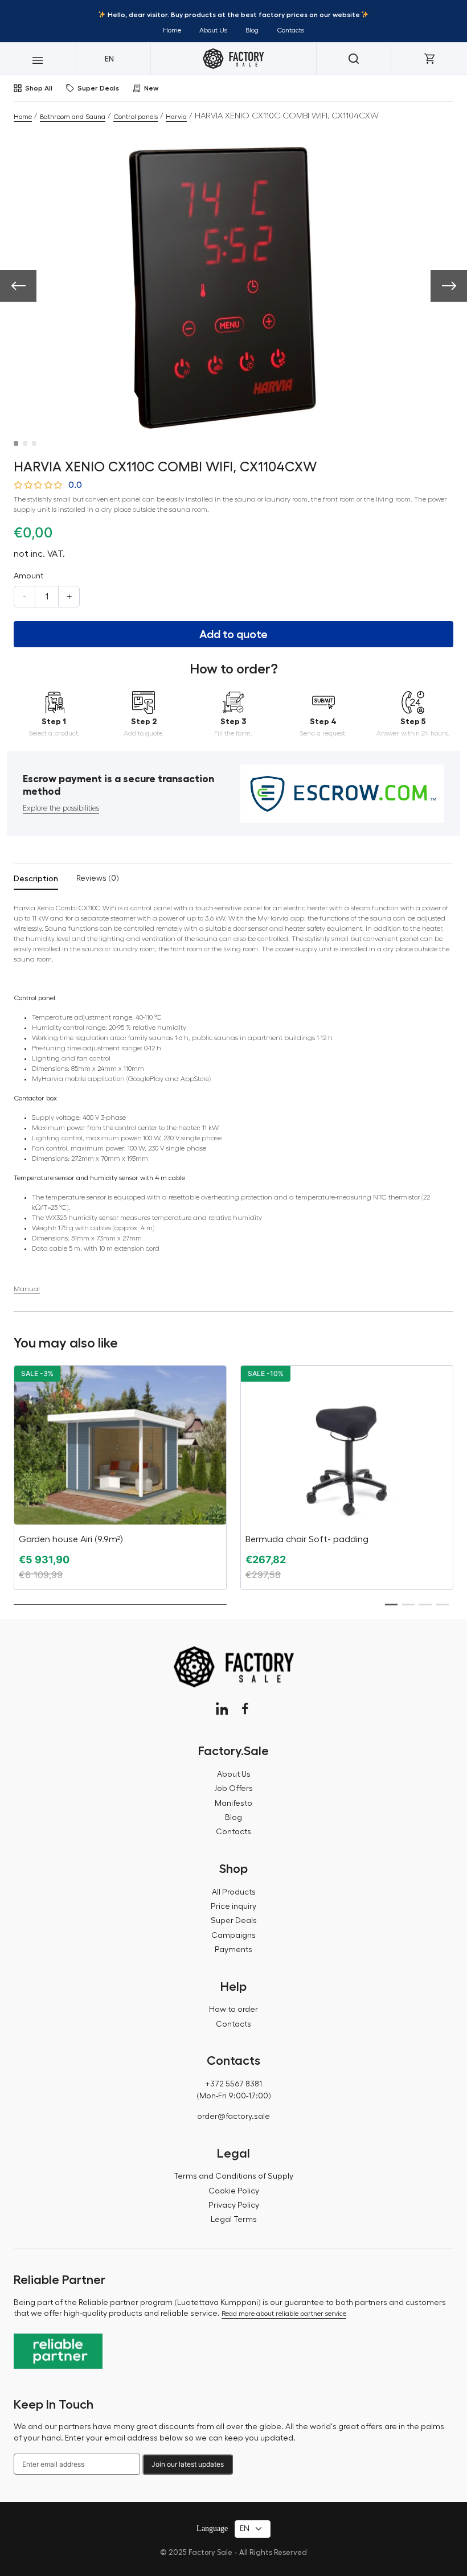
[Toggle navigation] (38, 59)
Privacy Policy (234, 2205)
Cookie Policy (234, 2191)
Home (172, 30)
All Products (234, 1892)
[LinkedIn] (222, 1709)
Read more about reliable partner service (284, 2314)
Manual (27, 1288)
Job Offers (233, 1789)
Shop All (39, 88)
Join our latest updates (188, 2464)
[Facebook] (245, 1709)
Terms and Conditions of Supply (233, 2176)
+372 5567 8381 (233, 2084)
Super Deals (98, 88)
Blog (252, 30)
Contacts (290, 30)
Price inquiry (233, 1907)
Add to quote (233, 634)
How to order (233, 2010)
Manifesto (233, 1803)
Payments (233, 1950)
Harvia (176, 117)
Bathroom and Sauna (73, 117)
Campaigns (233, 1936)
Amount (28, 576)
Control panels (136, 117)
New (151, 88)
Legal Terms (234, 2220)
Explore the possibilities (61, 808)
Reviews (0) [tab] (98, 878)
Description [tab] (36, 878)
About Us (213, 30)
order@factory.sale (233, 2117)
